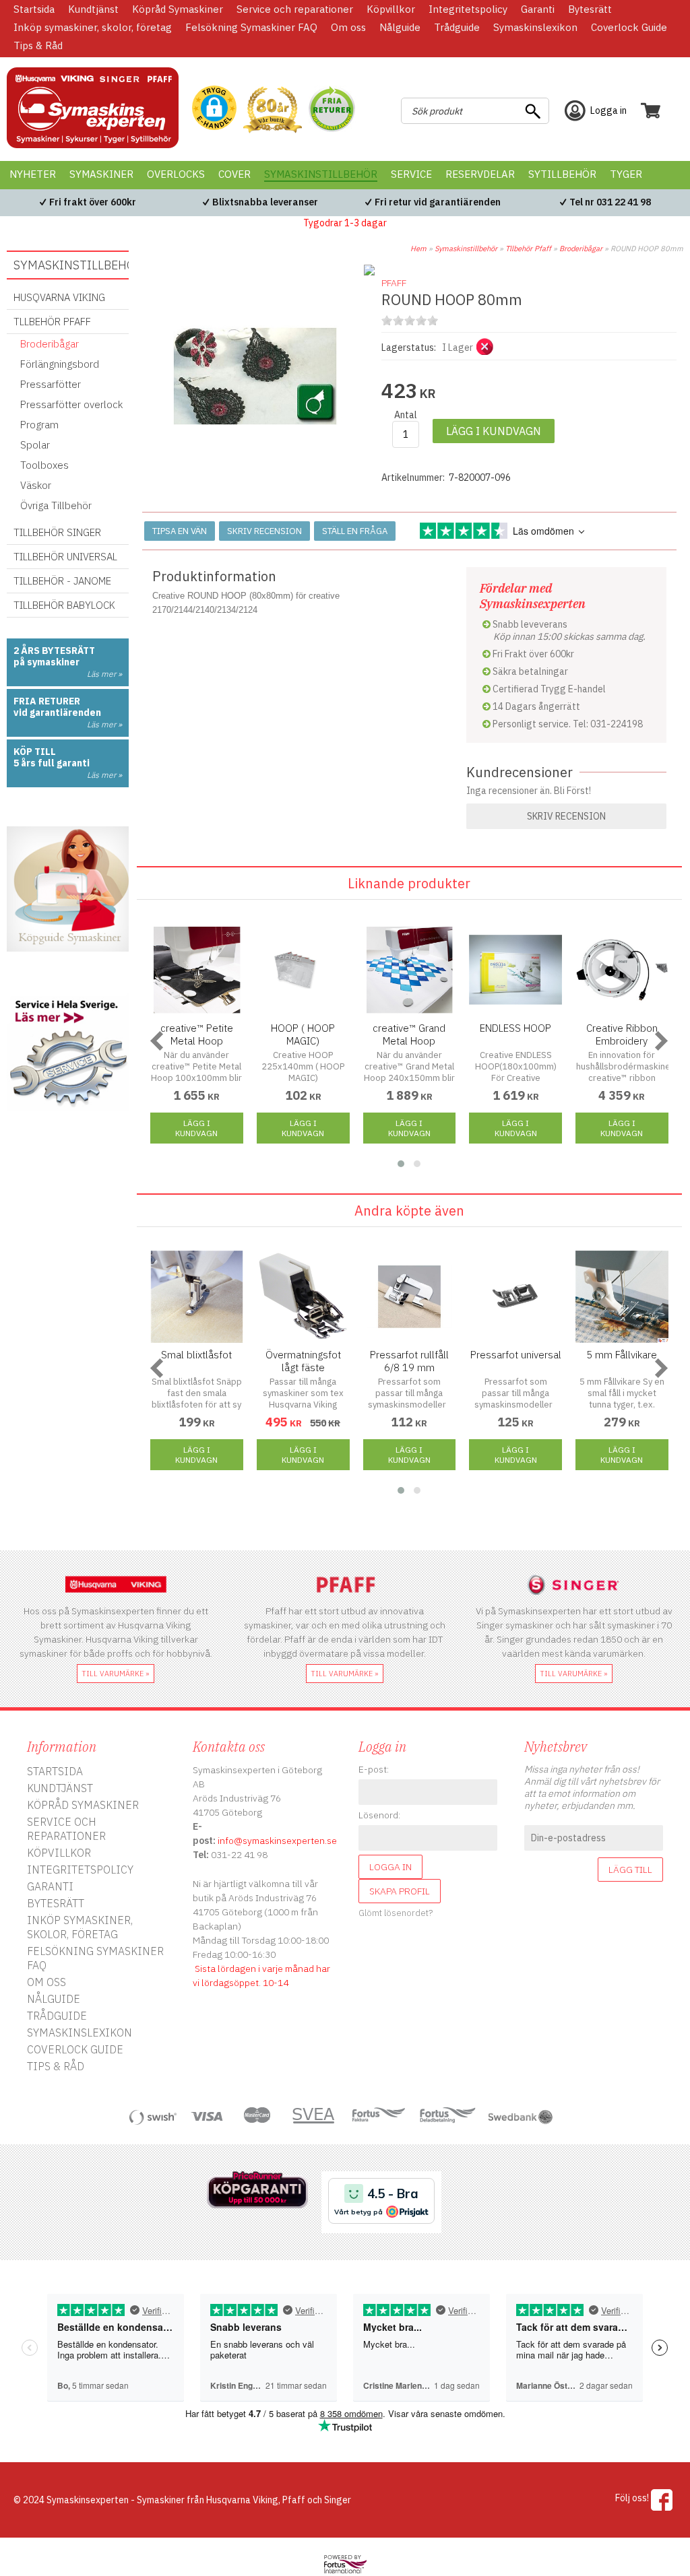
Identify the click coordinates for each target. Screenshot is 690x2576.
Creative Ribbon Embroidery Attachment (622, 1041)
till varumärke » (116, 1674)
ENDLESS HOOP (515, 1028)
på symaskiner (46, 662)
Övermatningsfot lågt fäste (303, 1361)
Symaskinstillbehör (466, 249)
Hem (418, 249)
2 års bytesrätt (54, 651)
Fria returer (47, 701)
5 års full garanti (52, 763)
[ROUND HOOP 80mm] (255, 492)
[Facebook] (662, 2500)
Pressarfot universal (516, 1355)
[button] (214, 109)
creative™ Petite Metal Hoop (197, 1034)
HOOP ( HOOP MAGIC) (303, 1034)
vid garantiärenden (57, 713)
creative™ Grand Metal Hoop (409, 1034)
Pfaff (394, 283)
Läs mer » (104, 674)
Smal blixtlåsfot (196, 1355)
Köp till (35, 752)
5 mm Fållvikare (622, 1355)
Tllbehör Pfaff (528, 249)
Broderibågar (581, 249)
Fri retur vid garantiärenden (438, 202)
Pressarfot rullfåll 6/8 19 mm (409, 1361)
